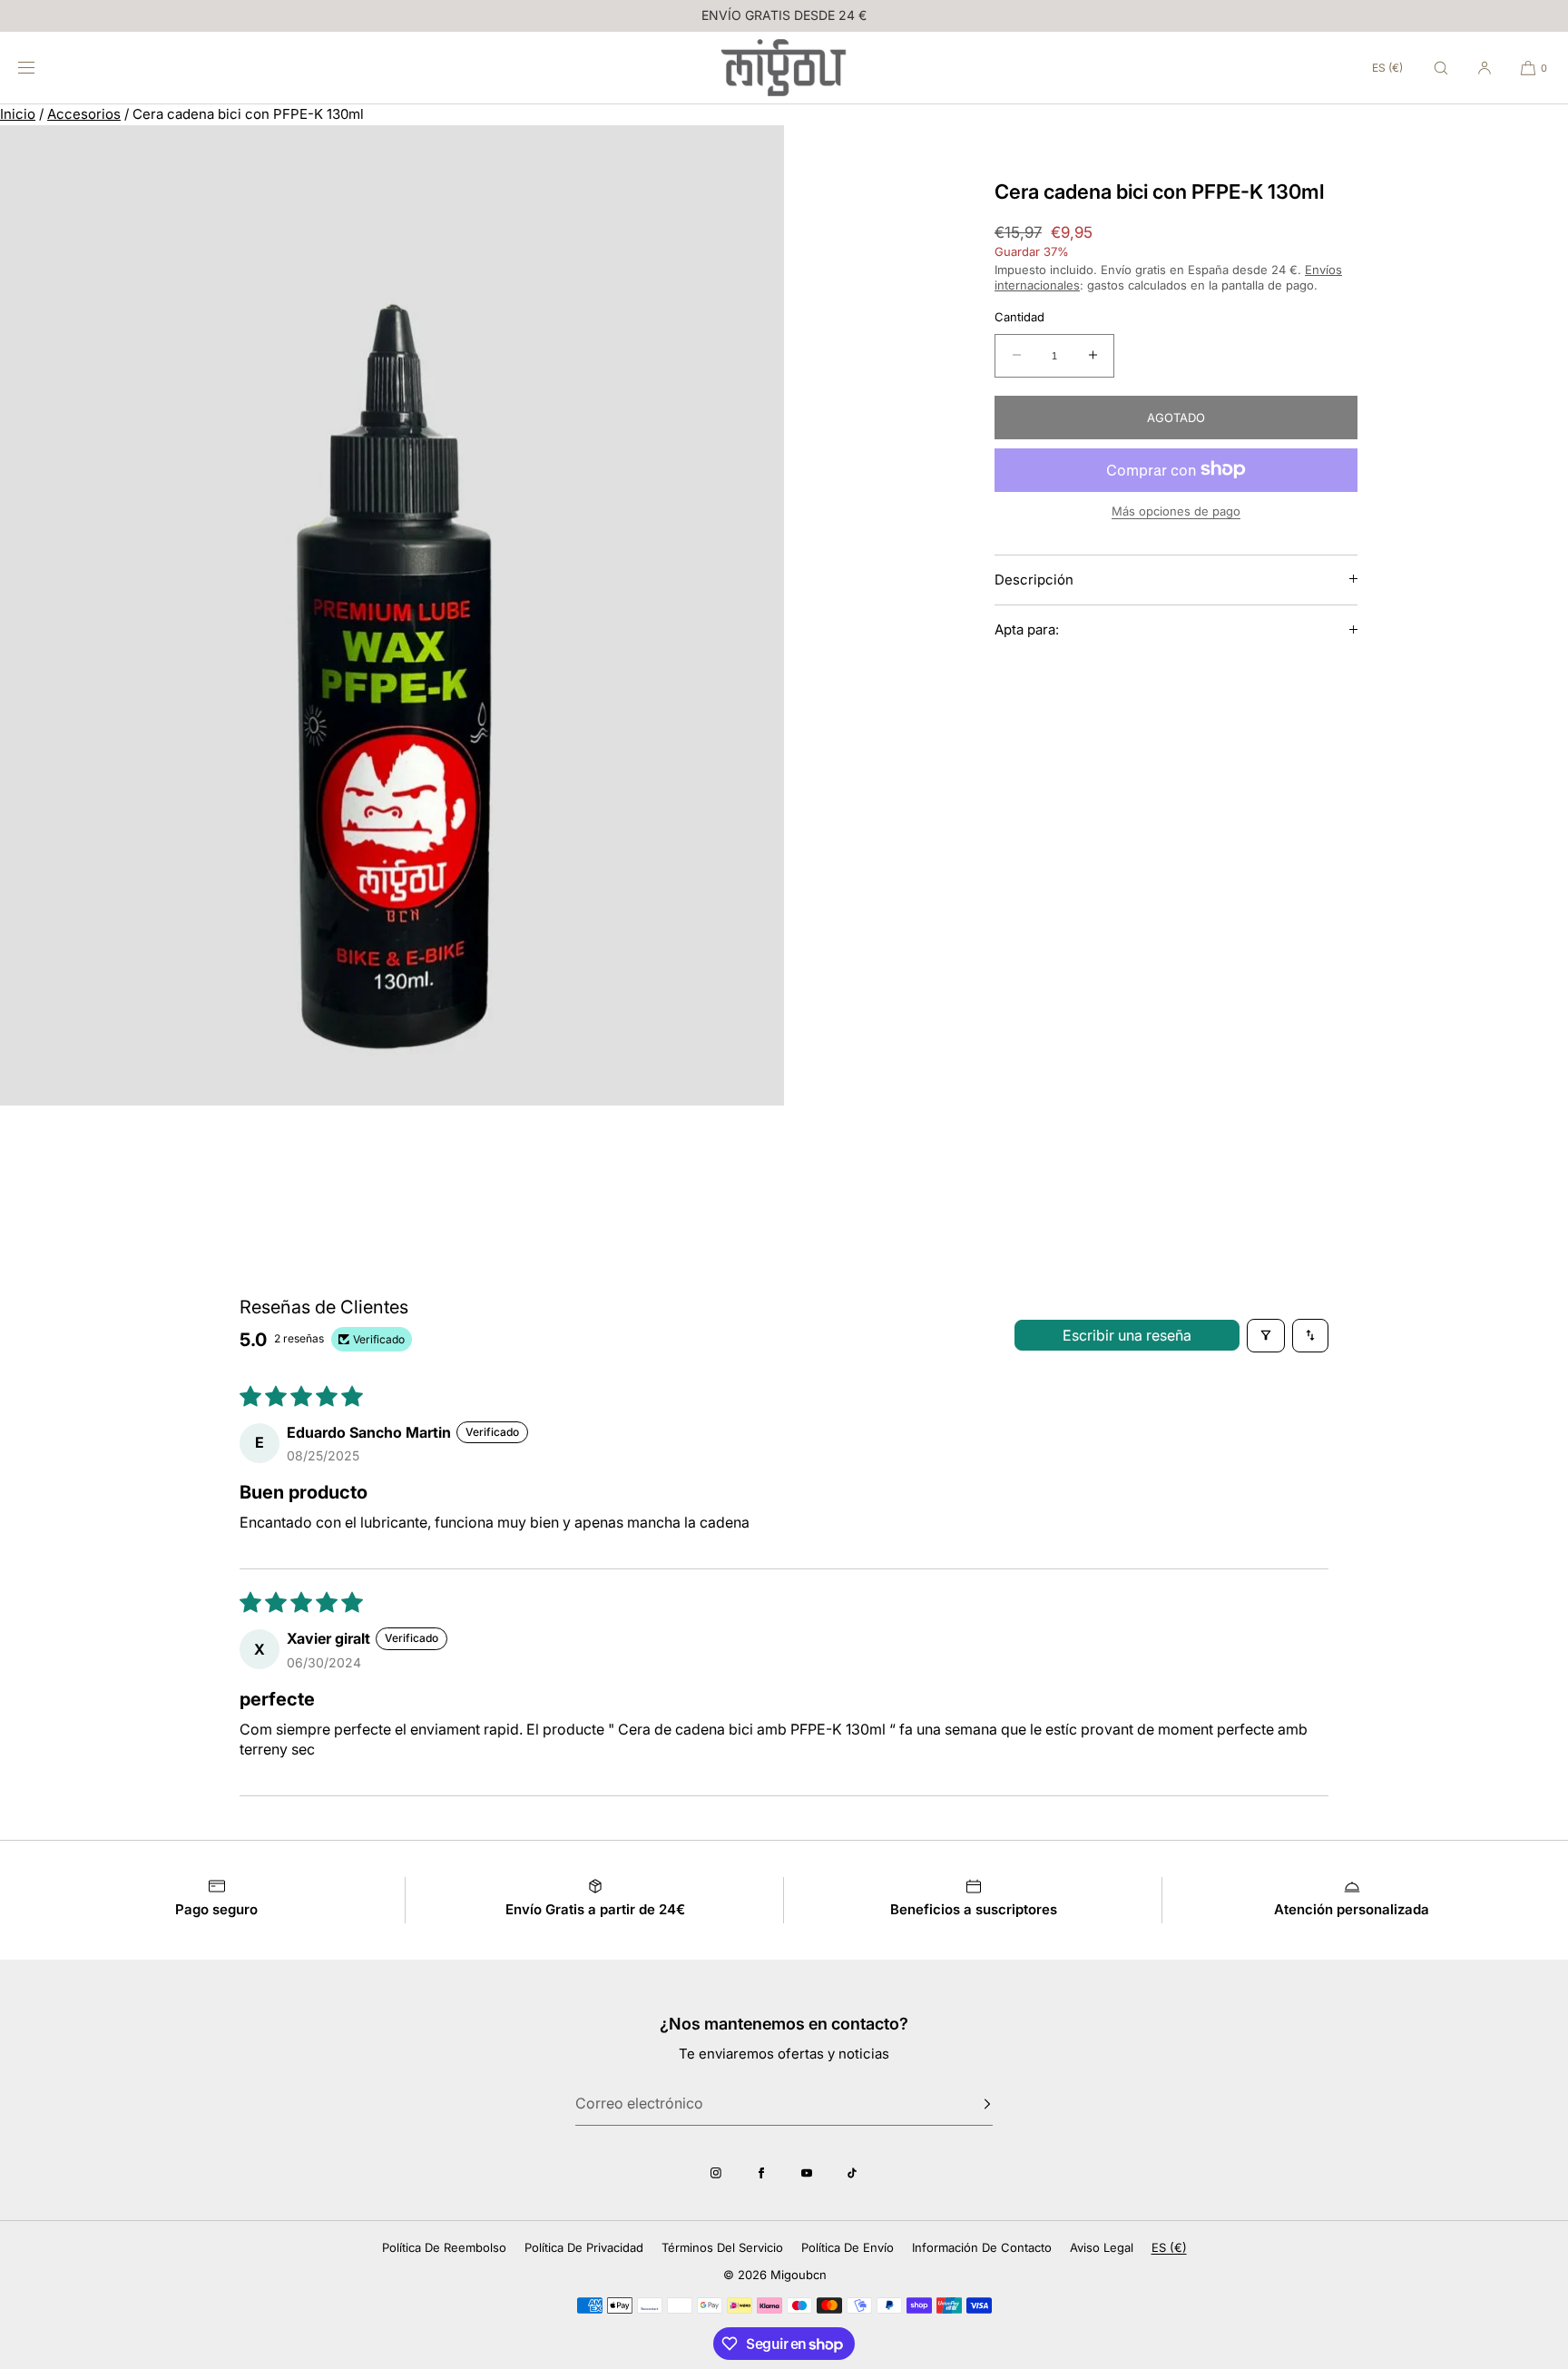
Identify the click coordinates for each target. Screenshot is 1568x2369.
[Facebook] (761, 2173)
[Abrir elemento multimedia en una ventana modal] (392, 615)
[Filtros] (1266, 1335)
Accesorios (84, 114)
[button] (1441, 68)
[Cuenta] (1485, 68)
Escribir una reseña (1127, 1335)
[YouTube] (807, 2173)
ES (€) (1387, 68)
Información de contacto (982, 2247)
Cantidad (1019, 317)
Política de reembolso (444, 2247)
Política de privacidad (584, 2247)
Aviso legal (1102, 2247)
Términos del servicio (722, 2247)
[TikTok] (852, 2173)
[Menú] (40, 68)
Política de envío (848, 2247)
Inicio (18, 114)
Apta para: (1027, 629)
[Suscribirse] (970, 2104)
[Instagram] (716, 2173)
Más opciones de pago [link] (1176, 510)
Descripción (1034, 579)
